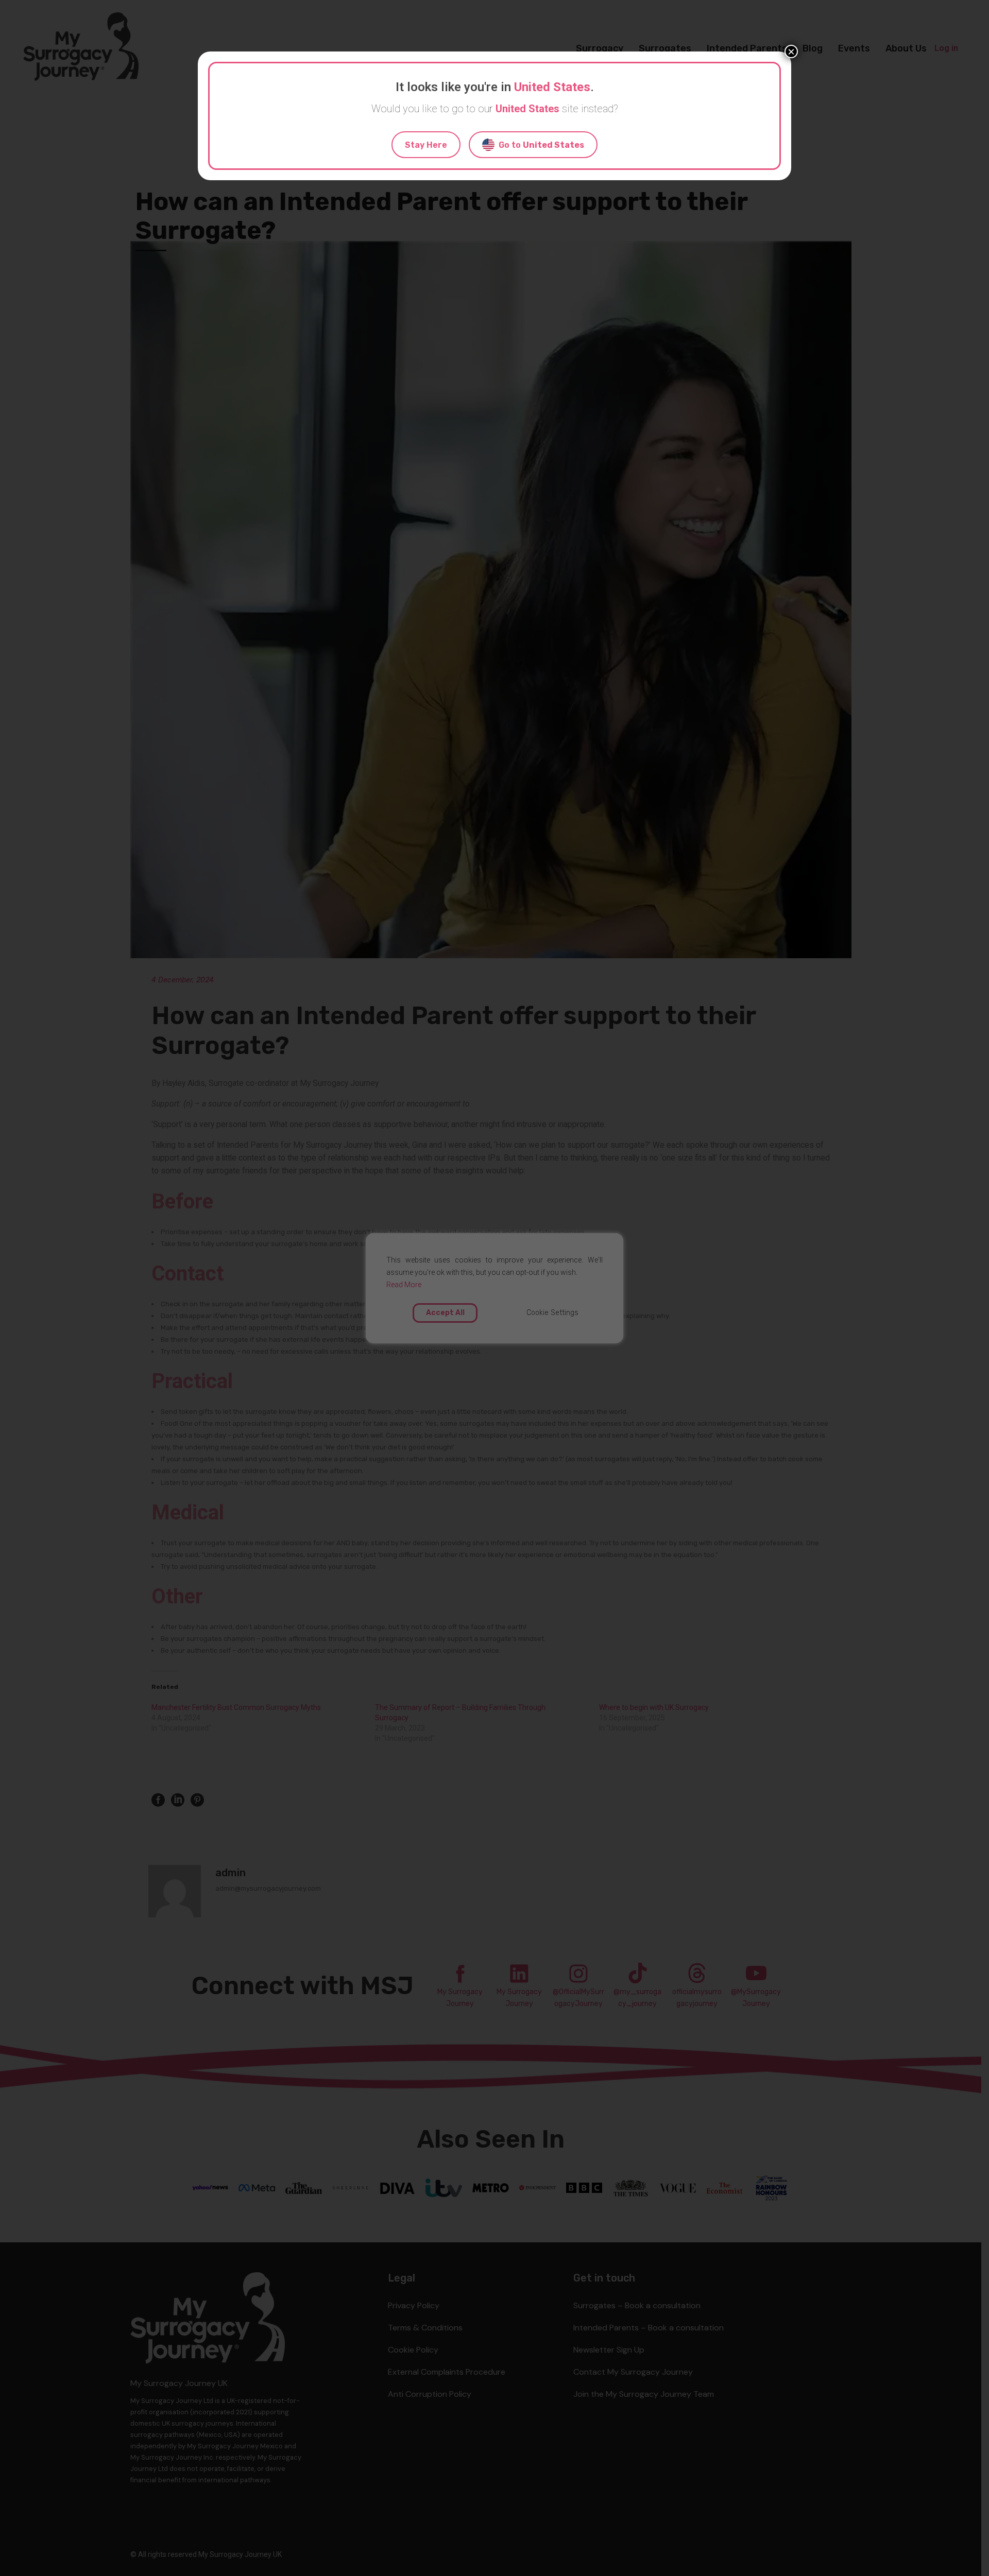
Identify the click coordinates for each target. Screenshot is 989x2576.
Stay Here (426, 145)
